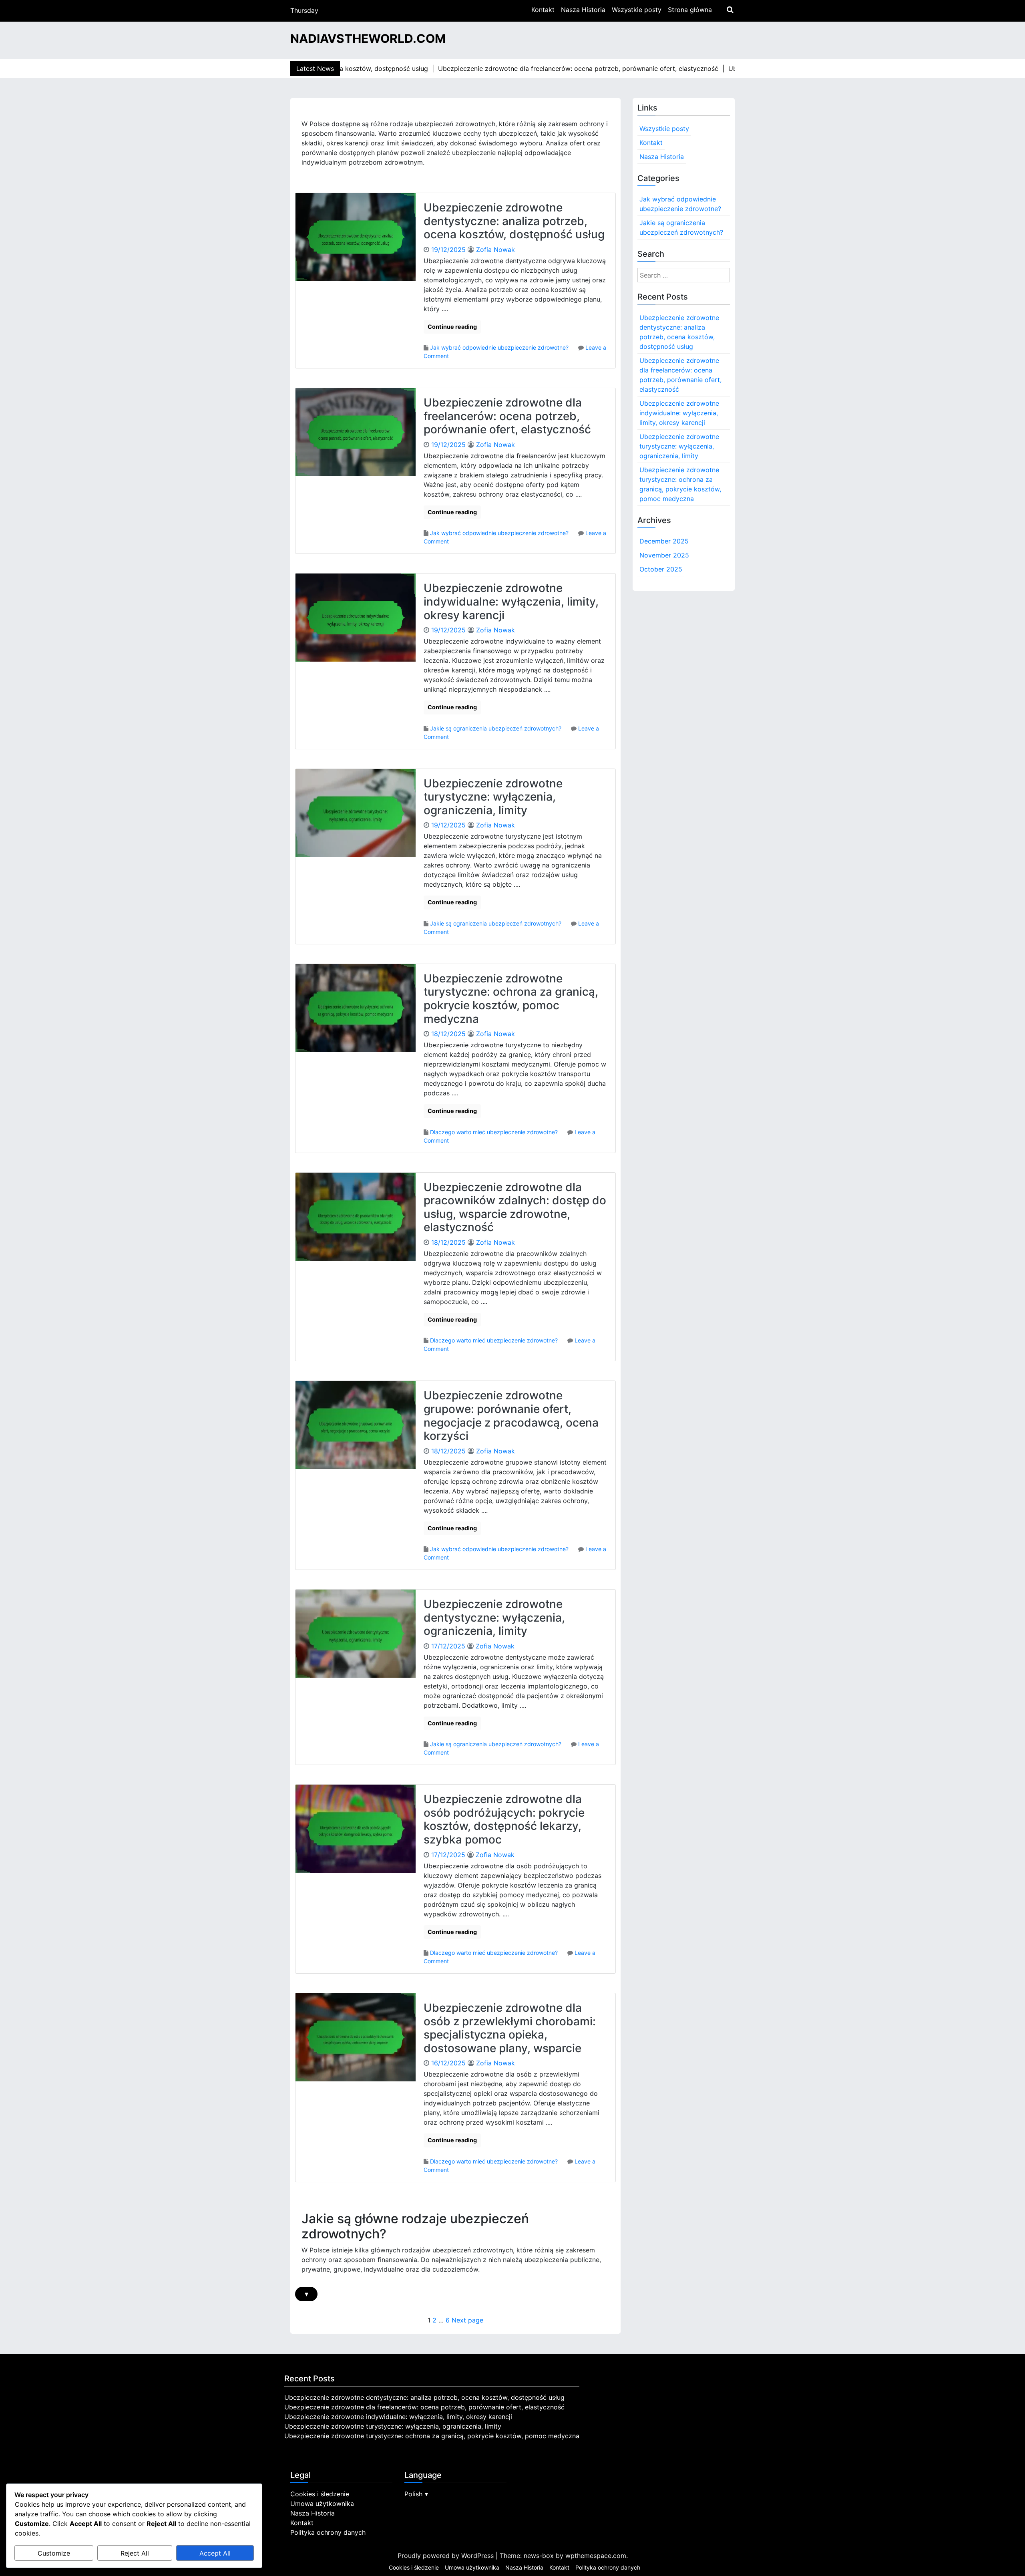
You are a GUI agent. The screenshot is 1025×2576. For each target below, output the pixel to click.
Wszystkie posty (637, 10)
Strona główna (690, 10)
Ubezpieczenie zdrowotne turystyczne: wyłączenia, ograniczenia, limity (493, 797)
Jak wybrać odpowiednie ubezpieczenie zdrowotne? (499, 347)
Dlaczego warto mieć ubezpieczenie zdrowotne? (494, 1132)
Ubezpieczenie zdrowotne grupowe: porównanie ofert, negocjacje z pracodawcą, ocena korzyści (511, 1416)
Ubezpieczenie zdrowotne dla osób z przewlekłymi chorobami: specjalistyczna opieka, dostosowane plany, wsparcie (510, 2028)
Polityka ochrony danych (328, 2532)
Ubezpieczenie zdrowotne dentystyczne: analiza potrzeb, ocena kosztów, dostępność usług (514, 221)
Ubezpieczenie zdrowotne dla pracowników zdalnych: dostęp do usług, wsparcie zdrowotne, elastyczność (515, 1207)
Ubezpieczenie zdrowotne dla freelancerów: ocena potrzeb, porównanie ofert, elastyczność (507, 416)
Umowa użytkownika (322, 2504)
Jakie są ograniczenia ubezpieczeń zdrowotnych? (496, 728)
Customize (54, 2553)
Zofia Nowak (495, 250)
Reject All (135, 2553)
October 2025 (661, 569)
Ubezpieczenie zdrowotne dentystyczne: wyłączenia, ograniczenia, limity (494, 1617)
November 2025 (664, 555)
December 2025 (664, 541)
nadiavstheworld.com (368, 38)
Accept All (215, 2553)
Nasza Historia (583, 10)
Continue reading (452, 327)
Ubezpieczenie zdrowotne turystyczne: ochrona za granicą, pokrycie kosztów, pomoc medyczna (511, 999)
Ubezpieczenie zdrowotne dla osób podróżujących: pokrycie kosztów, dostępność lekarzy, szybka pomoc (504, 1819)
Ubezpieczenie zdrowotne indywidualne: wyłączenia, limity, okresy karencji (511, 601)
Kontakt (543, 10)
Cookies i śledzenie (320, 2494)
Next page (467, 2320)
